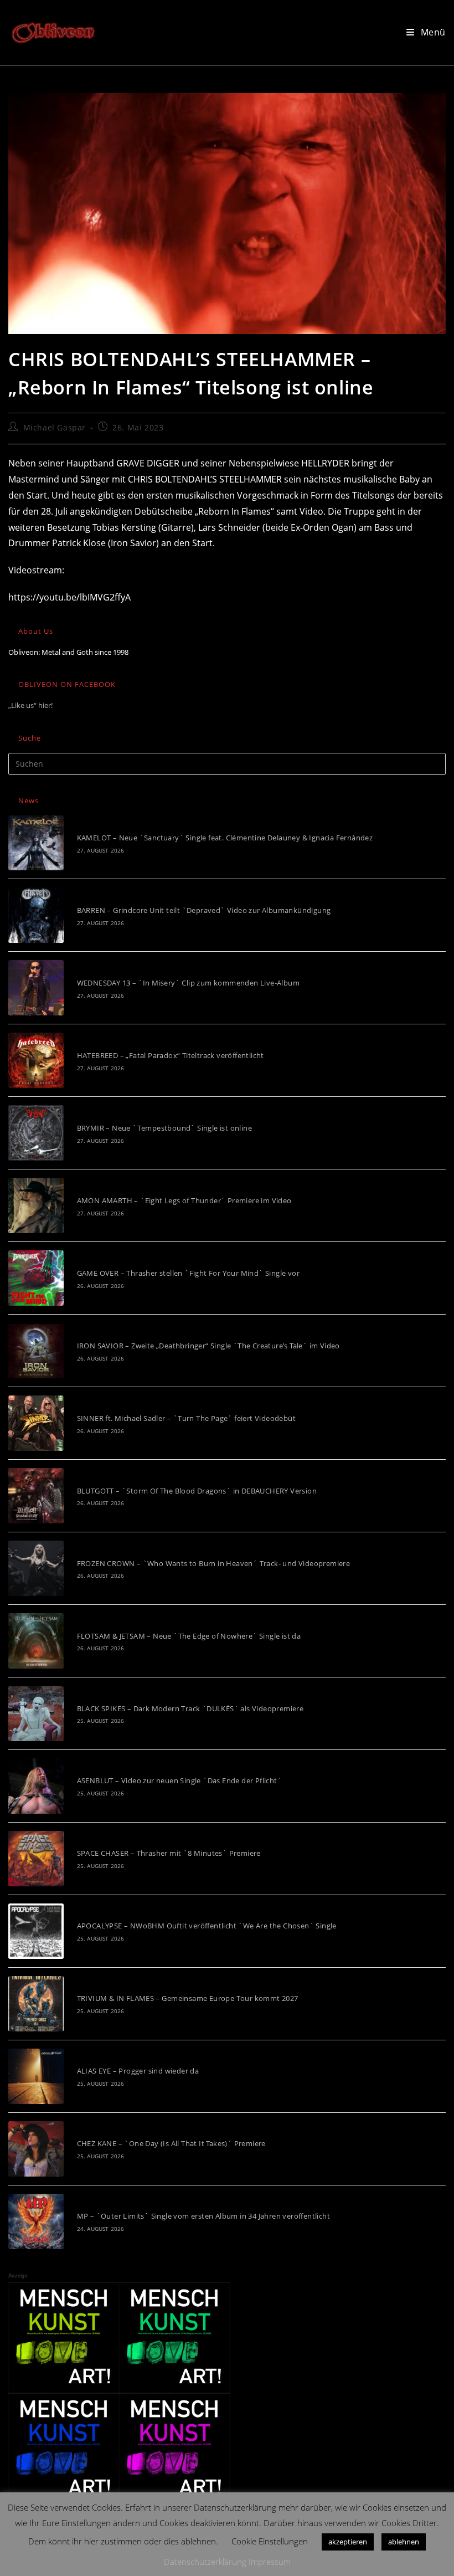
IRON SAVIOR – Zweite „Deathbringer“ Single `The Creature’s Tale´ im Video (208, 1346)
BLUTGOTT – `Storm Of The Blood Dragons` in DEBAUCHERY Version (197, 1491)
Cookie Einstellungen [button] (270, 2541)
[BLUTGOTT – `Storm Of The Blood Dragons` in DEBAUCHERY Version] (36, 1496)
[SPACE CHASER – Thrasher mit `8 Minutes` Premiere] (36, 1859)
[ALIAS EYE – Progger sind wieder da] (36, 2076)
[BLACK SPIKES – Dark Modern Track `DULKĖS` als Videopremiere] (36, 1713)
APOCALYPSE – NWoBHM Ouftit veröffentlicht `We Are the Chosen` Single (207, 1926)
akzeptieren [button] (348, 2542)
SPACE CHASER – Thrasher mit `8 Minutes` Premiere (169, 1853)
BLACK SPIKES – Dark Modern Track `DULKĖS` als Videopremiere (190, 1708)
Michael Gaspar (55, 427)
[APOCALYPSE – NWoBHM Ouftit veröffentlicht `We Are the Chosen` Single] (36, 1931)
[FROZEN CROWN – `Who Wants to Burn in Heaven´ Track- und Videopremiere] (36, 1568)
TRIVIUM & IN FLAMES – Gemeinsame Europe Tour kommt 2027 (188, 1998)
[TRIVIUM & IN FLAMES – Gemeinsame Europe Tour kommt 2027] (36, 2004)
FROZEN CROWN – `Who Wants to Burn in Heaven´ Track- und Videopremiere (214, 1563)
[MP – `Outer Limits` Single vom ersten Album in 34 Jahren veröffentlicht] (36, 2221)
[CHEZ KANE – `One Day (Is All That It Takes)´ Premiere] (36, 2149)
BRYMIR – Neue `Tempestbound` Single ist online (164, 1128)
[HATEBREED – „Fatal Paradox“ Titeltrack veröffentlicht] (36, 1060)
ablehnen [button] (404, 2542)
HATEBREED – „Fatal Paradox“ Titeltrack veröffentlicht (171, 1055)
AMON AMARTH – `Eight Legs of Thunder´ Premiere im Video (184, 1200)
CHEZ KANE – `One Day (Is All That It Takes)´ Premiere (171, 2143)
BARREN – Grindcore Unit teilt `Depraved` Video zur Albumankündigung (204, 910)
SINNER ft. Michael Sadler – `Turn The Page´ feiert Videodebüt (186, 1418)
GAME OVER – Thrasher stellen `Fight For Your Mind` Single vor (188, 1273)
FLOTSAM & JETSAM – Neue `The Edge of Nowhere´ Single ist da (189, 1636)
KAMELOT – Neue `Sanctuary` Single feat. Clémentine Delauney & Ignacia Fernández (225, 838)
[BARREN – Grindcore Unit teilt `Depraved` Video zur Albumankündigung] (36, 915)
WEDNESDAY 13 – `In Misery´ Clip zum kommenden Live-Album (188, 983)
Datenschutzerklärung (205, 2562)
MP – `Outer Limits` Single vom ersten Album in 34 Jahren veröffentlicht (203, 2216)
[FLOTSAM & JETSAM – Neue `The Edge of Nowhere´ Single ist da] (36, 1641)
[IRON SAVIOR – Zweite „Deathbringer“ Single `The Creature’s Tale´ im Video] (36, 1351)
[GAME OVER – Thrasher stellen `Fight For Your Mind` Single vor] (36, 1278)
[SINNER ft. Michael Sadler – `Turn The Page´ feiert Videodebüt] (36, 1423)
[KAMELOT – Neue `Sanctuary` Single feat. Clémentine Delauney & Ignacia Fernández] (36, 843)
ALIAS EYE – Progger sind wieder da (138, 2071)
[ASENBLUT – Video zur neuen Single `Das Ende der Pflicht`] (36, 1786)
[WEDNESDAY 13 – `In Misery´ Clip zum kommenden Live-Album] (36, 988)
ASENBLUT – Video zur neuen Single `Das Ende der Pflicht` (179, 1780)
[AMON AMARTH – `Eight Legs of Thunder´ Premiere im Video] (36, 1205)
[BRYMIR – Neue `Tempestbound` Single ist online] (36, 1133)
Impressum (270, 2562)
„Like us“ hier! (30, 705)
